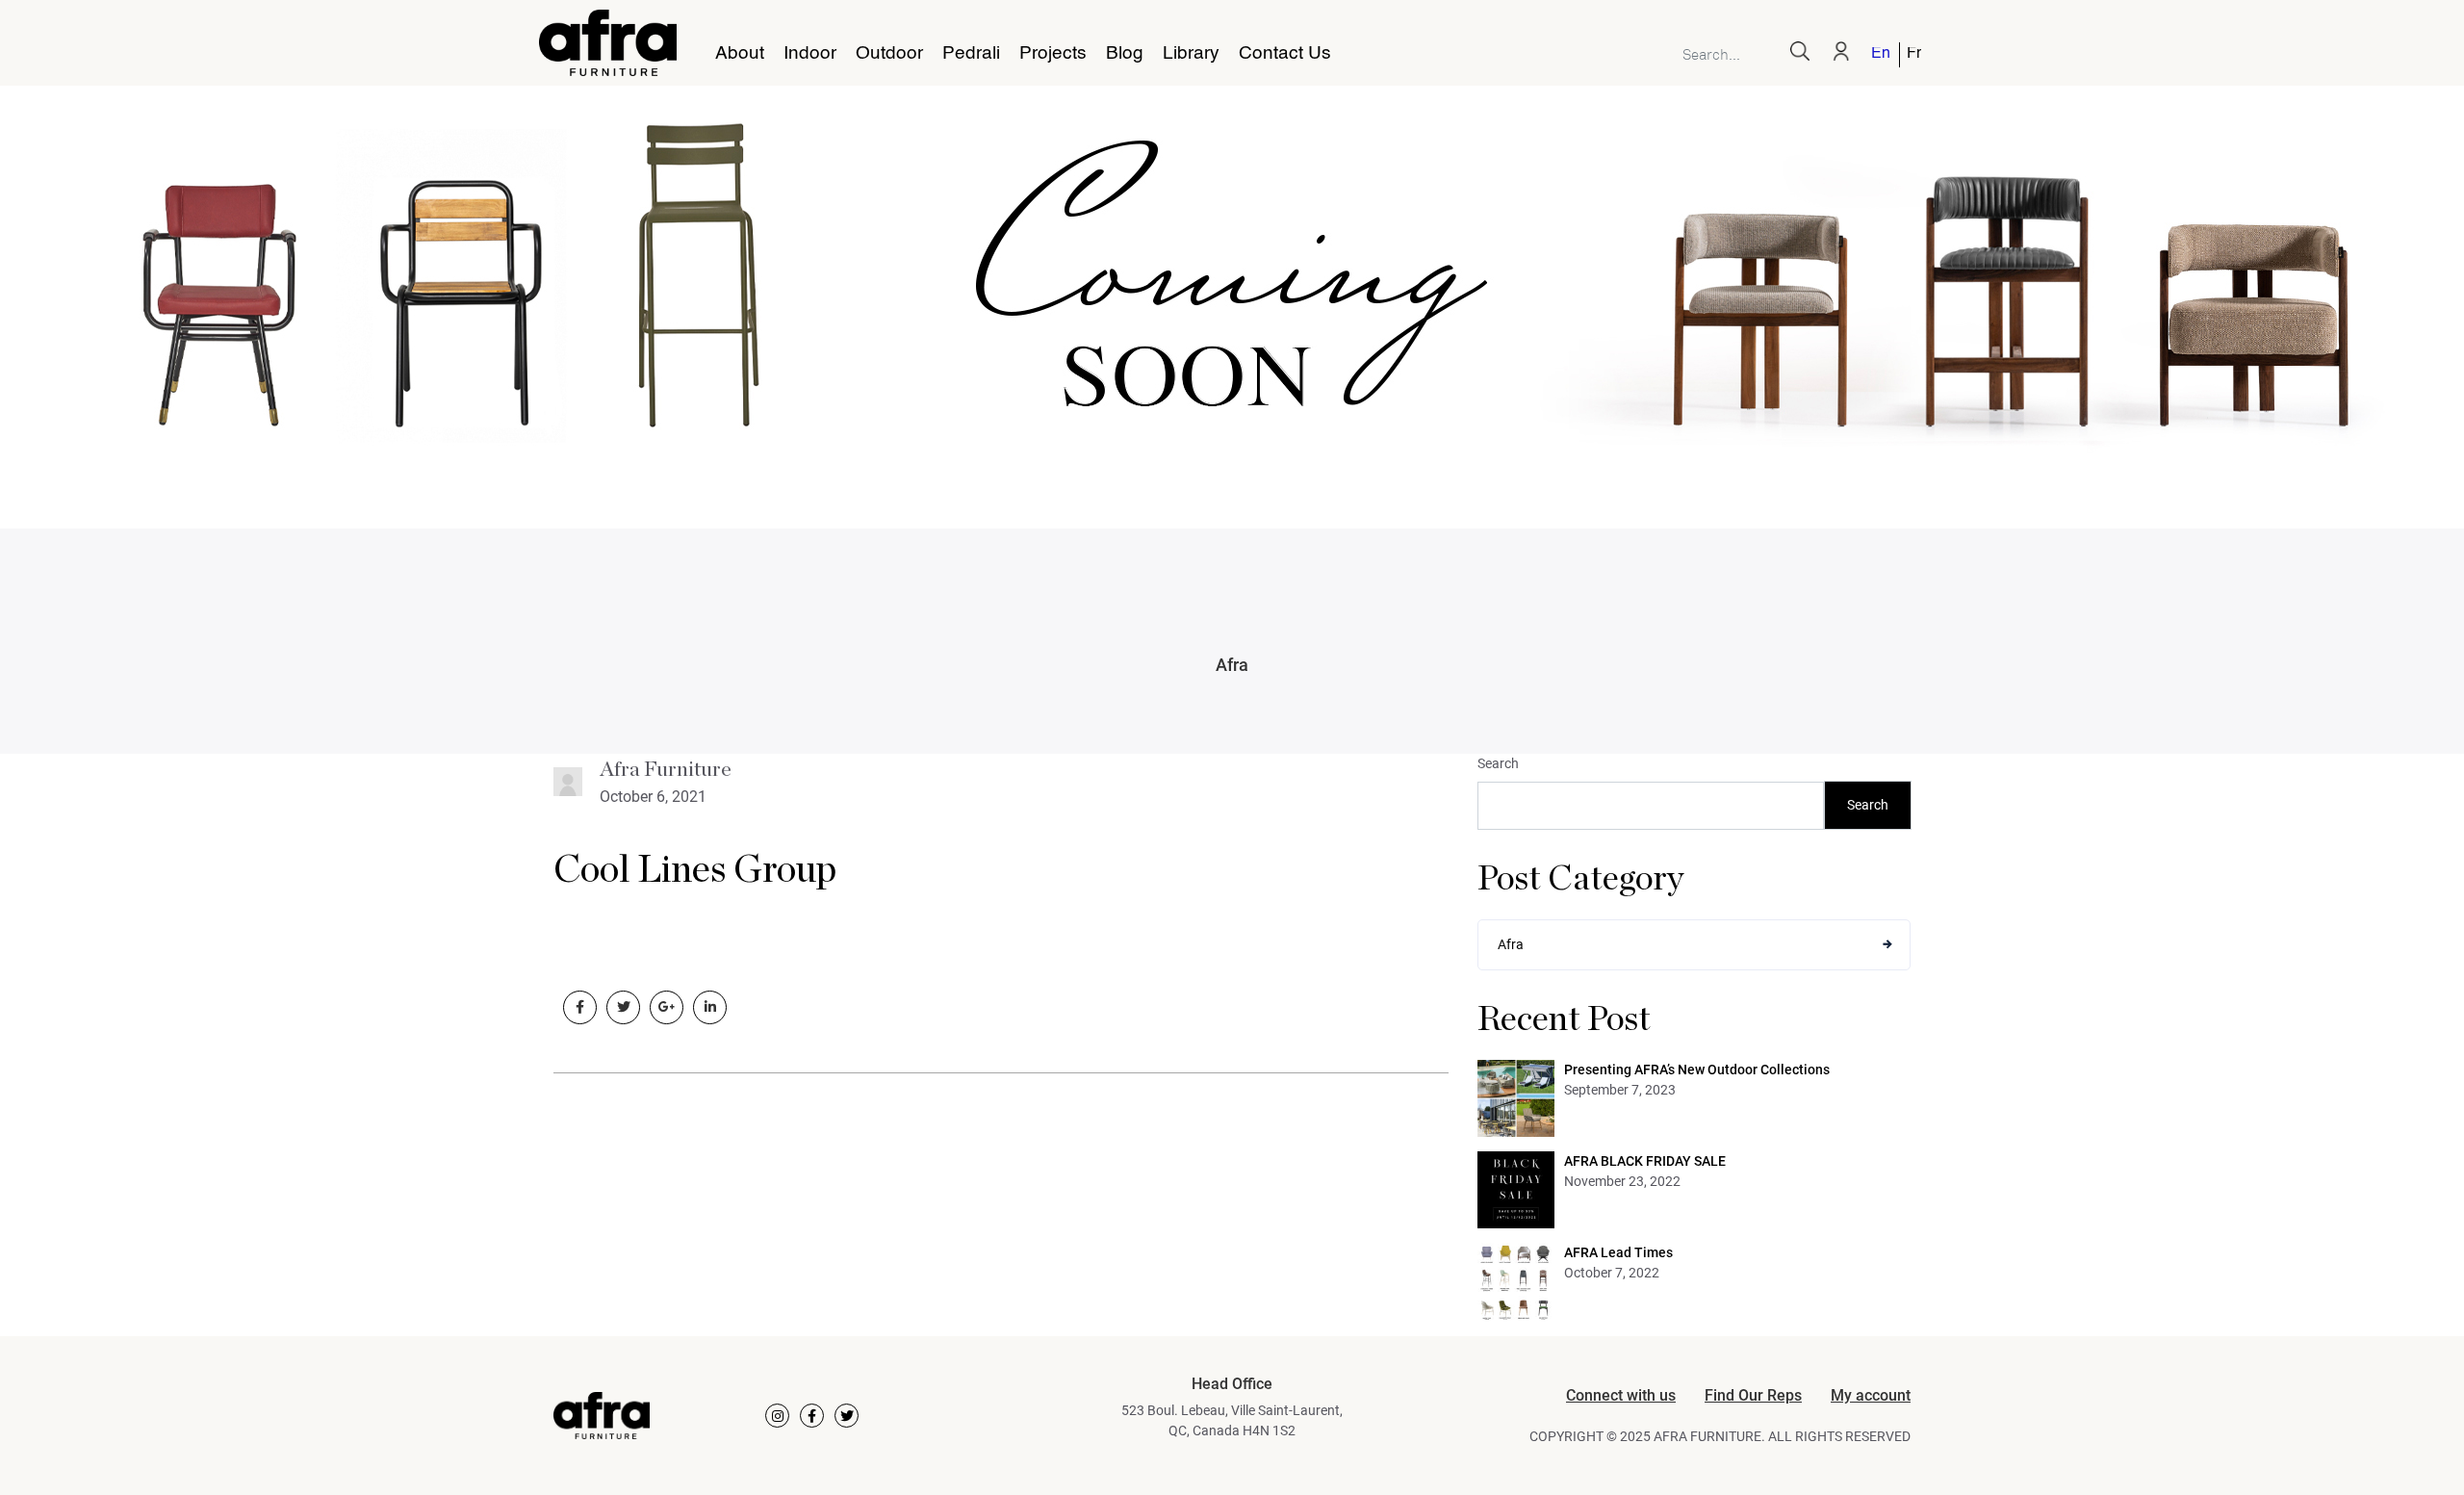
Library (1191, 54)
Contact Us (1285, 54)
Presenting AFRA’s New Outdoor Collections (1697, 1070)
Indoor (810, 54)
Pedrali (971, 54)
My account (1871, 1395)
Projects (1053, 54)
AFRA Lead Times (1618, 1252)
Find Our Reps (1753, 1395)
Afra (1232, 665)
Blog (1125, 54)
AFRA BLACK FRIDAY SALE (1645, 1161)
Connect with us (1621, 1395)
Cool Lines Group (695, 870)
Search (1498, 763)
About (740, 54)
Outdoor (889, 54)
